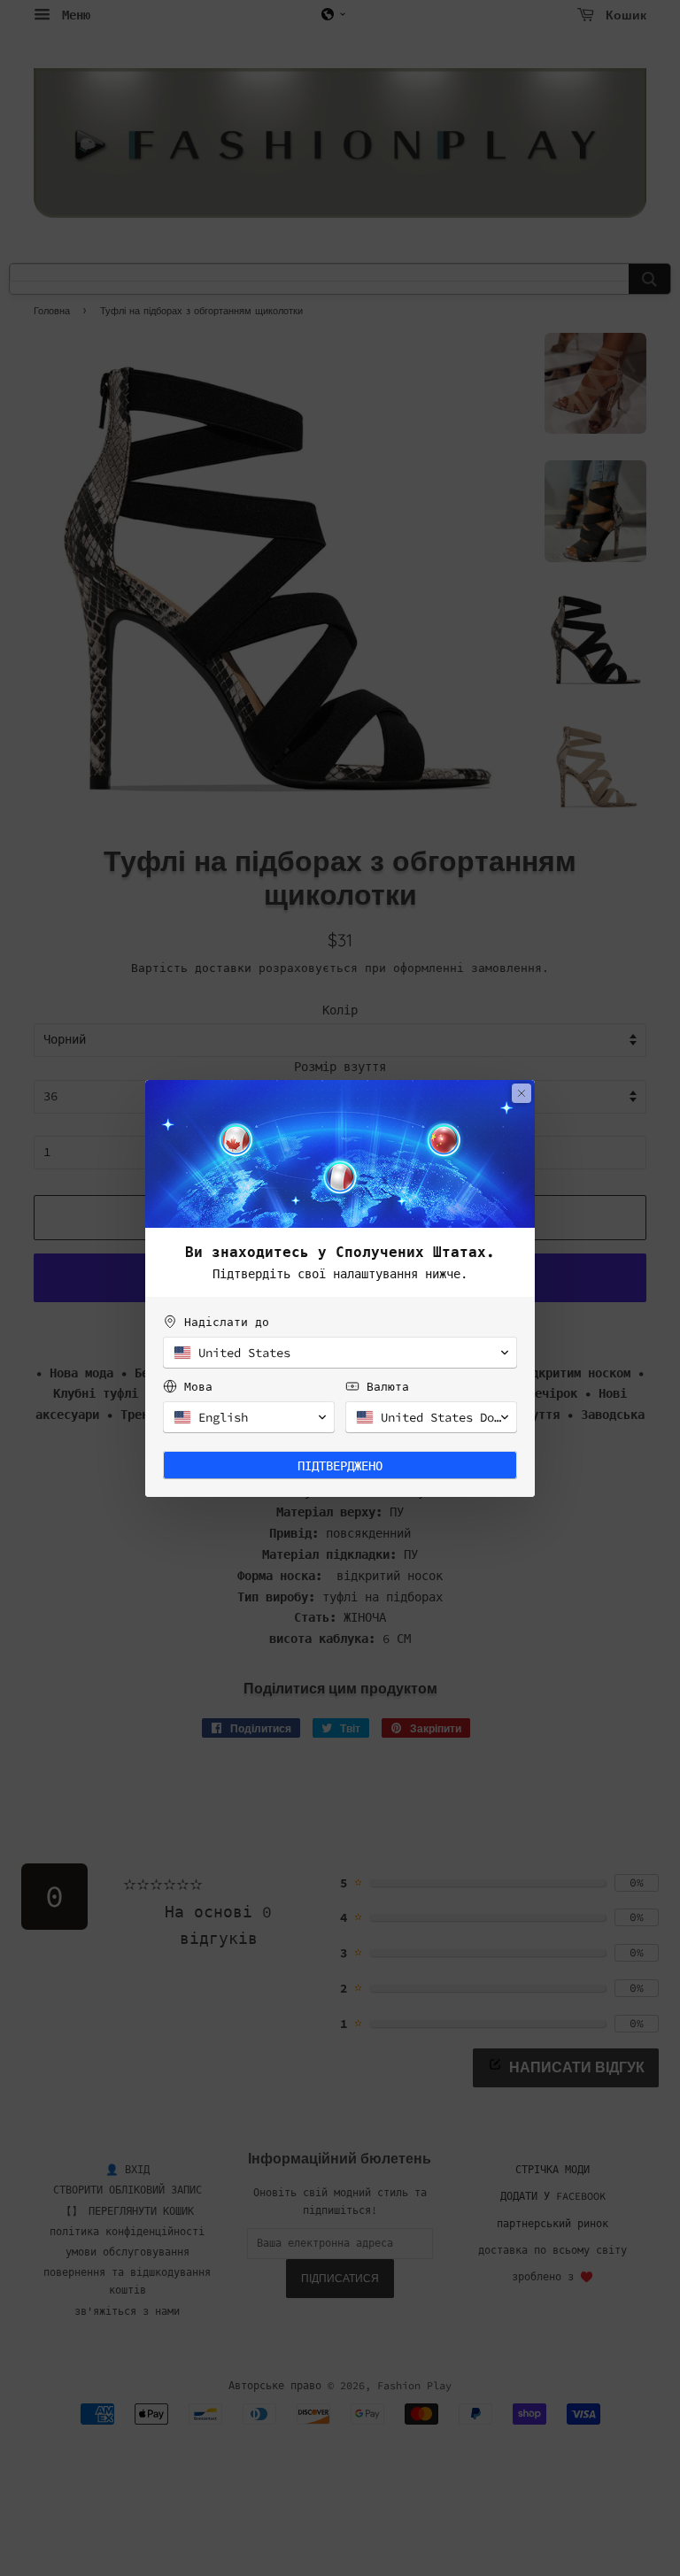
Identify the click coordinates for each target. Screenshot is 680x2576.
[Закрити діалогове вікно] (522, 1093)
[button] (340, 1353)
